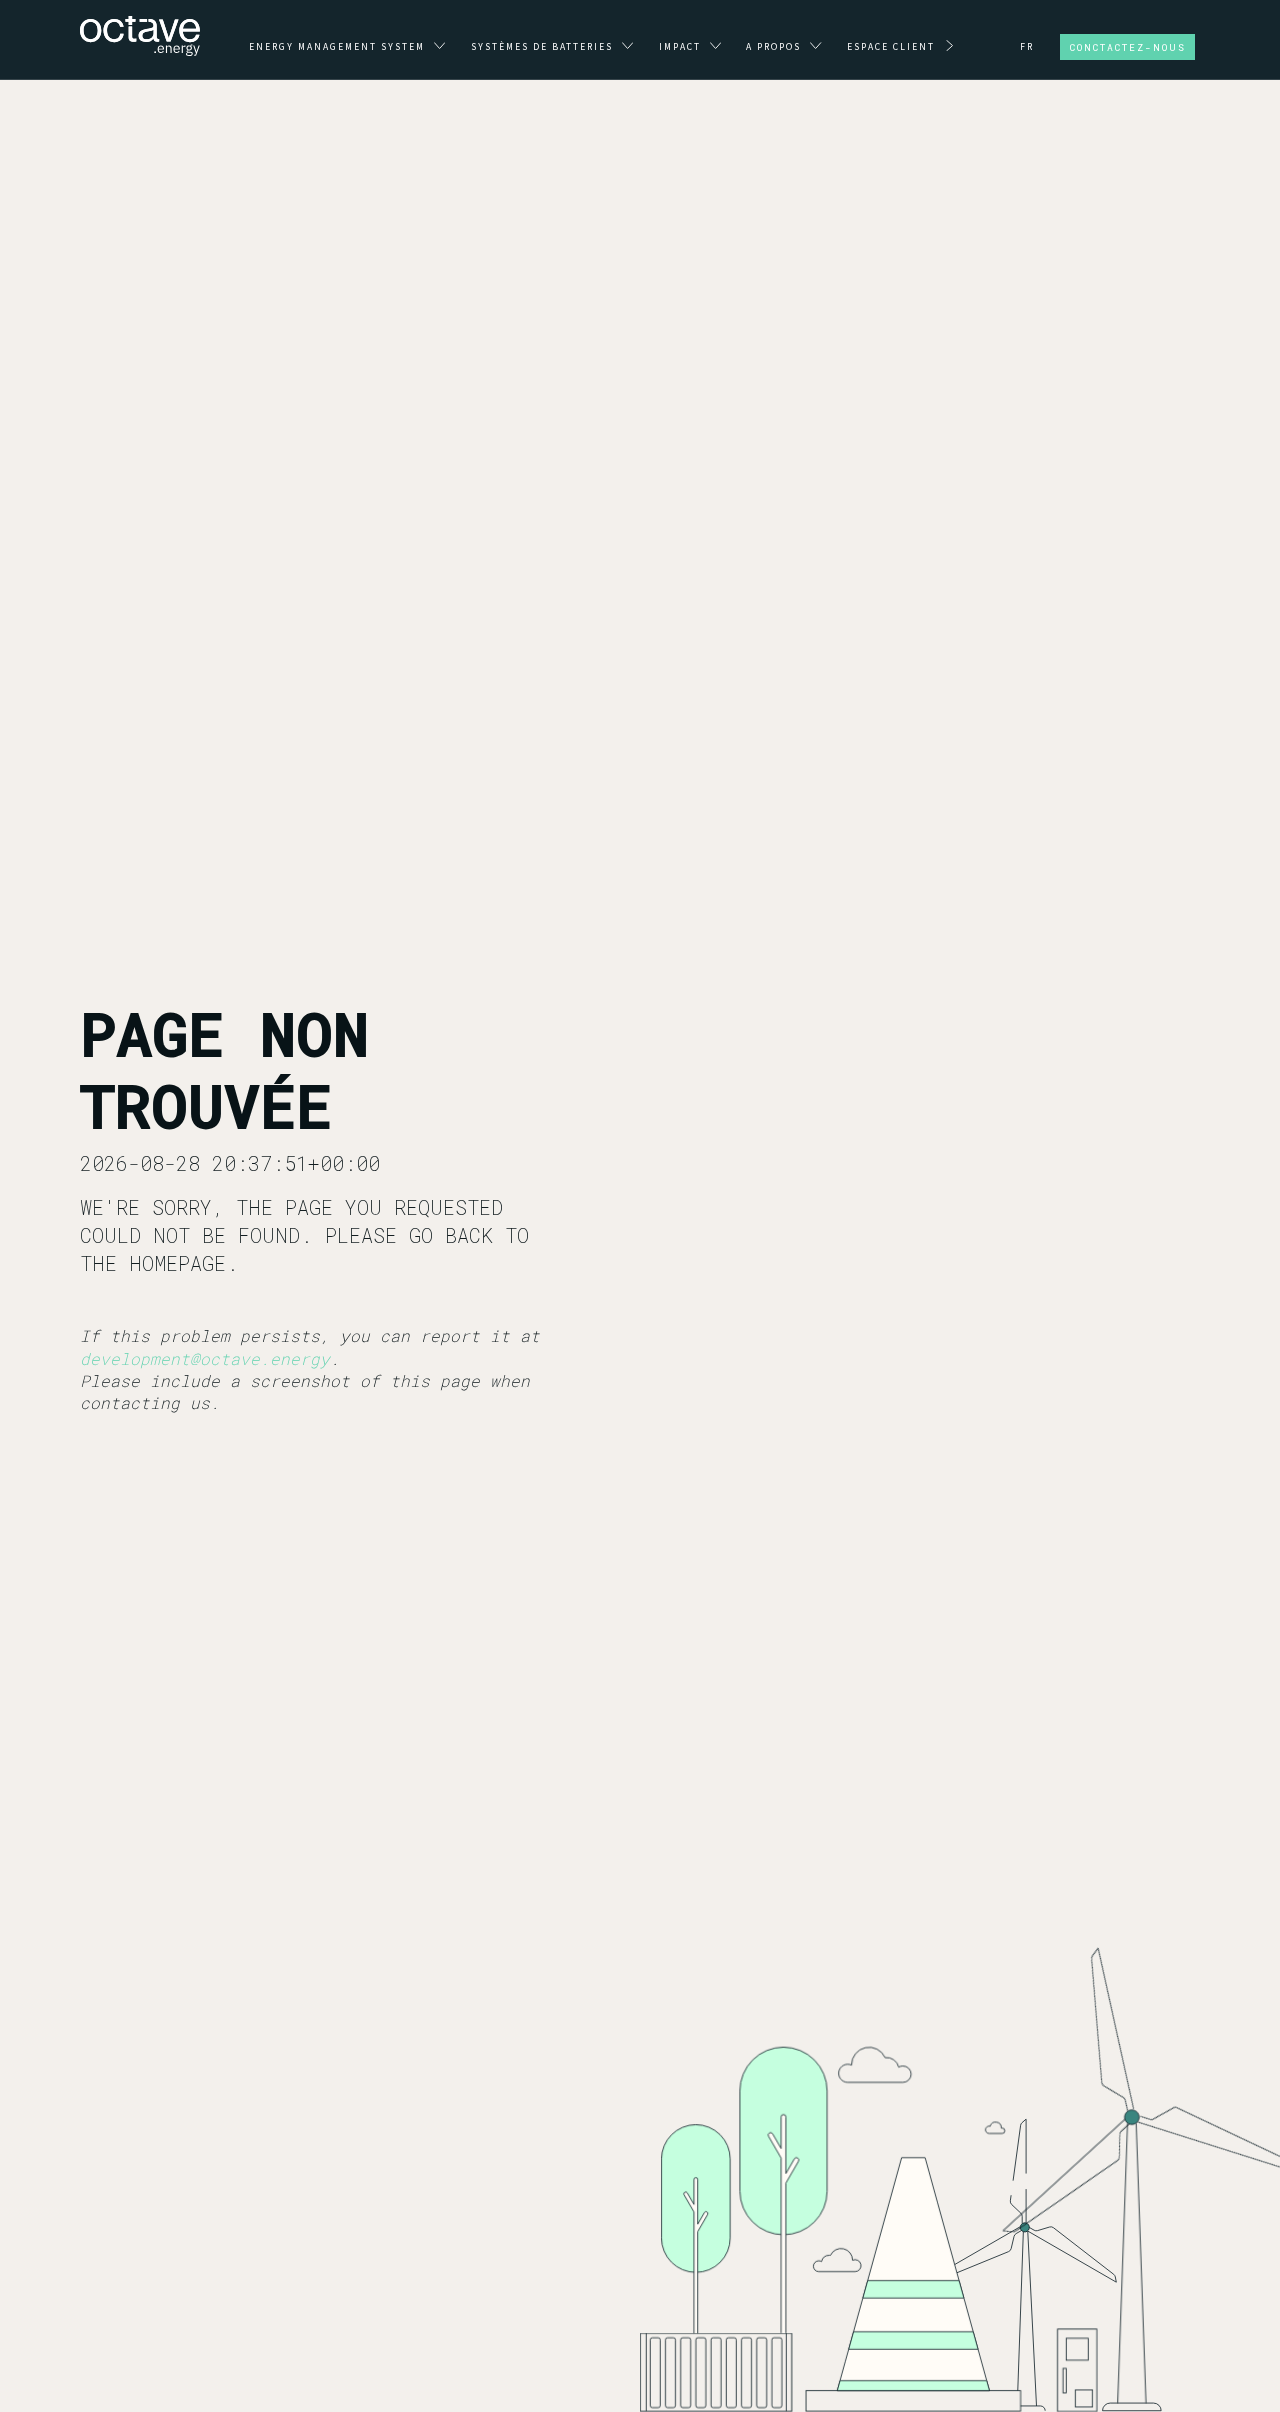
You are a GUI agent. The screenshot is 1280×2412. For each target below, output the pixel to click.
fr (1027, 47)
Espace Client (893, 47)
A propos (775, 47)
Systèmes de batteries (544, 47)
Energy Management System (339, 47)
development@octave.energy (205, 1358)
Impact (682, 47)
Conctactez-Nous (1128, 47)
